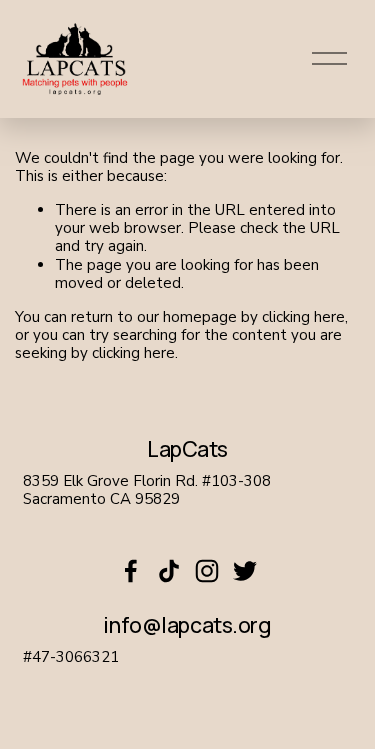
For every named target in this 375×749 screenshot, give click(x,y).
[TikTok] (169, 571)
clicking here (303, 317)
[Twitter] (245, 571)
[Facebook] (131, 571)
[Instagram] (207, 571)
